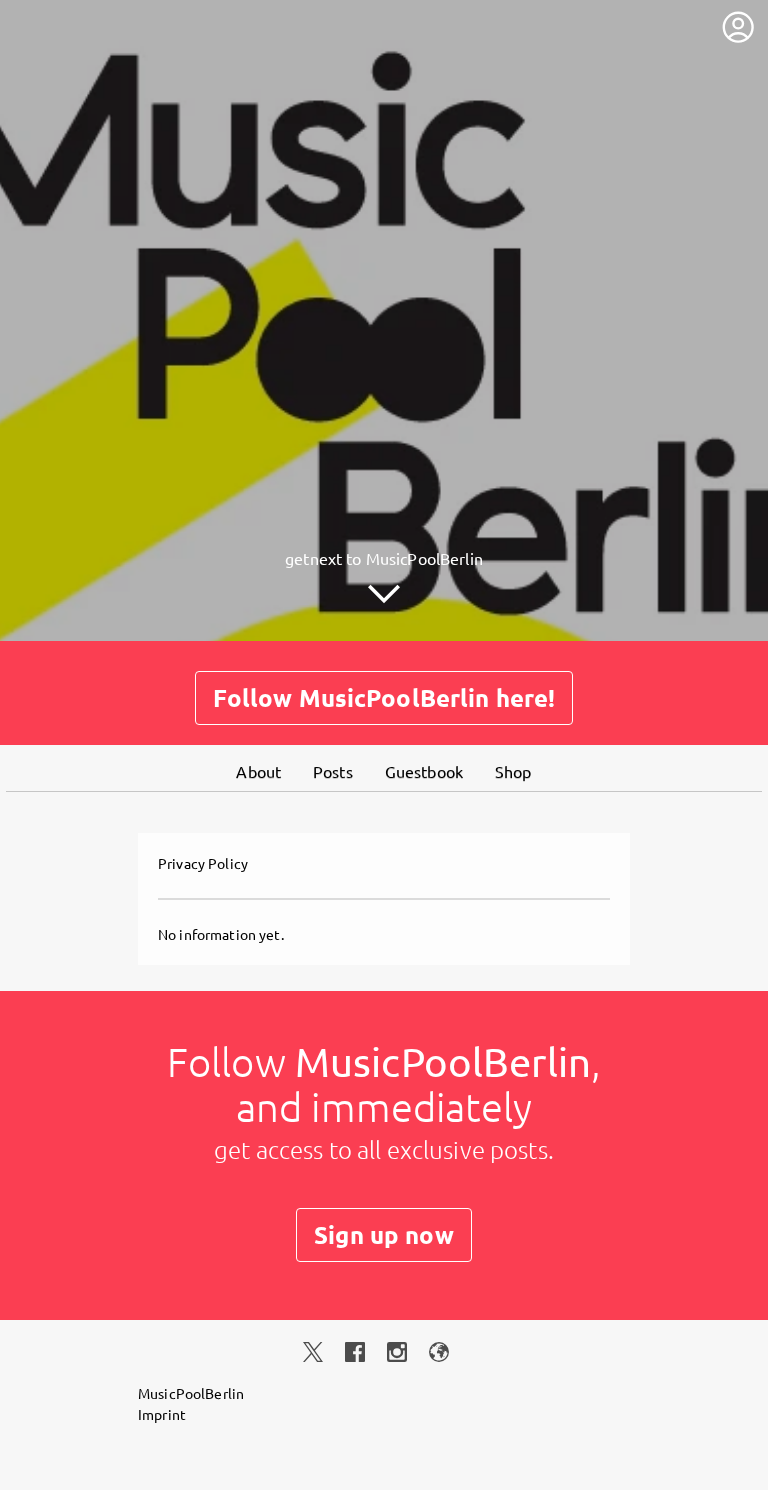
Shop (513, 771)
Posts (333, 771)
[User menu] (738, 27)
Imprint (162, 1414)
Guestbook (424, 771)
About (258, 771)
